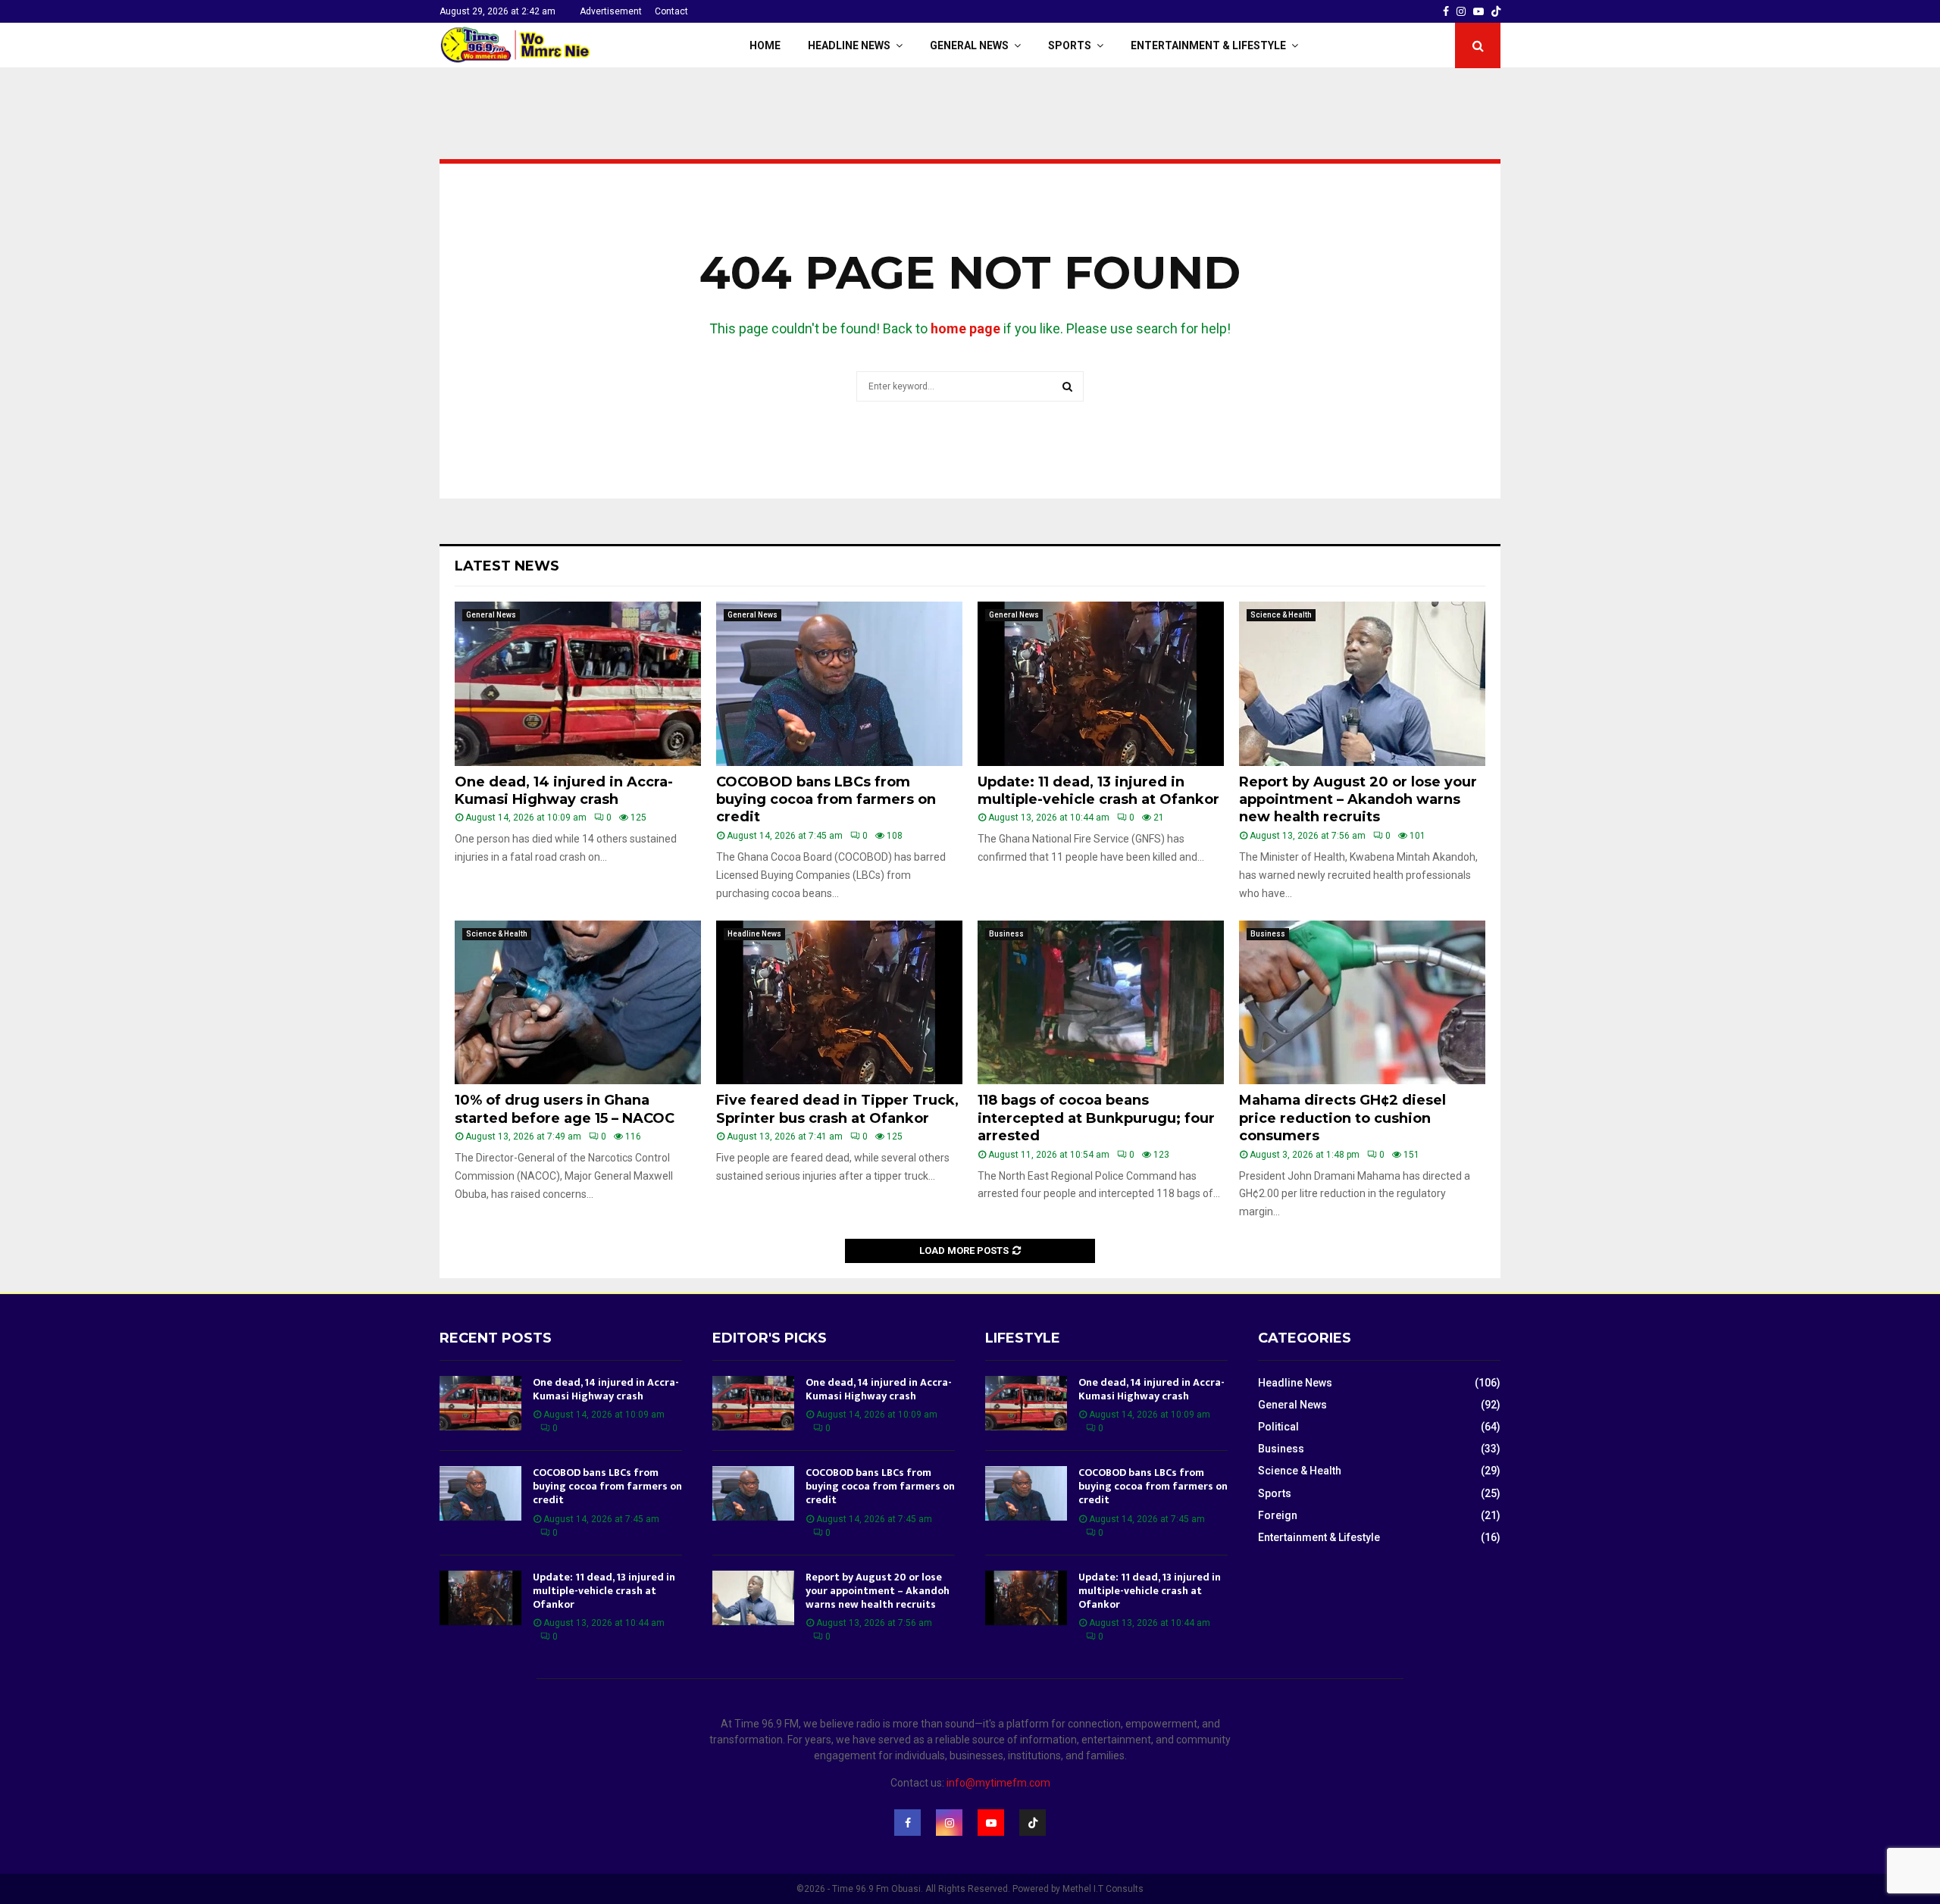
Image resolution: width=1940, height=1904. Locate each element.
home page (965, 328)
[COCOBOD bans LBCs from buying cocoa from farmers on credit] (839, 684)
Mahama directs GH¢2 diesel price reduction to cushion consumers (1342, 1118)
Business (1006, 934)
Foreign (1278, 1515)
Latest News (507, 566)
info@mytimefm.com (998, 1783)
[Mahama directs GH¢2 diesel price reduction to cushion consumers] (1362, 1003)
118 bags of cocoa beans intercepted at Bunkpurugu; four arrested (1096, 1118)
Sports (1070, 45)
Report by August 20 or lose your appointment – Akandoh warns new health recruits (1358, 800)
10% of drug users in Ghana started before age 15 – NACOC (565, 1109)
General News (969, 45)
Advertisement (611, 11)
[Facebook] (907, 1823)
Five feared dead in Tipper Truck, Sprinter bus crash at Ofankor (837, 1109)
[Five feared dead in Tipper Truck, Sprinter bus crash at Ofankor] (839, 1003)
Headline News (849, 45)
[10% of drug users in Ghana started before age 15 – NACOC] (578, 1003)
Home (765, 45)
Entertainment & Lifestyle (1208, 45)
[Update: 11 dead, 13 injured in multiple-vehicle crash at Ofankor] (1101, 684)
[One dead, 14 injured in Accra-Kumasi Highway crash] (578, 684)
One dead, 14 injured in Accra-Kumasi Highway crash (564, 791)
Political (1278, 1427)
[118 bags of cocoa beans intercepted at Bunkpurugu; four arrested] (1101, 1003)
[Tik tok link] (1496, 11)
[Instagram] (949, 1823)
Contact (671, 11)
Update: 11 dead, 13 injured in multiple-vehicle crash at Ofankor (1098, 791)
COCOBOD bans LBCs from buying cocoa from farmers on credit (826, 800)
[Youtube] (991, 1823)
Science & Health (1281, 615)
